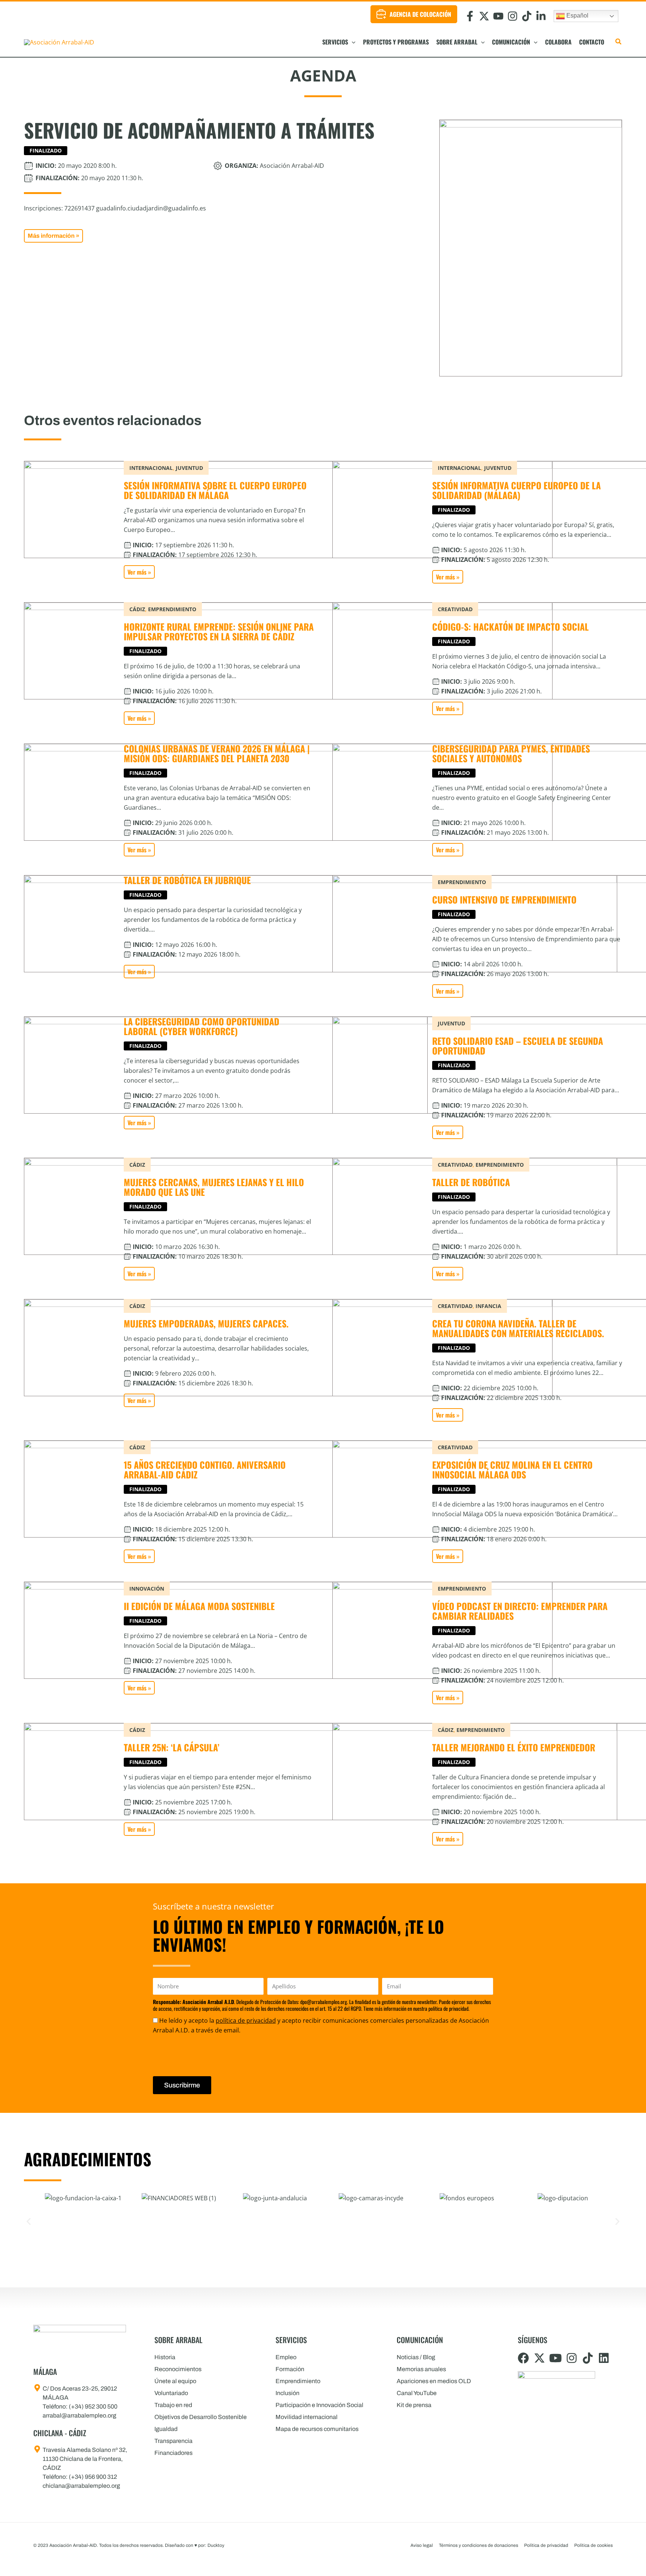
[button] (352, 42)
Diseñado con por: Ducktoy (195, 2545)
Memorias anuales (421, 2369)
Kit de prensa (414, 2405)
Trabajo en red (173, 2405)
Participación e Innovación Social (319, 2405)
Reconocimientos (178, 2369)
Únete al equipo (175, 2381)
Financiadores (173, 2453)
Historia (165, 2357)
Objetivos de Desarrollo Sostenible (201, 2417)
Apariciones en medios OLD (434, 2381)
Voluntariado (171, 2393)
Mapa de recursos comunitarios (317, 2429)
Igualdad (166, 2429)
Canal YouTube (417, 2393)
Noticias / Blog (416, 2357)
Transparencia (173, 2441)
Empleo (286, 2357)
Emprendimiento (298, 2381)
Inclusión (287, 2393)
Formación (290, 2369)
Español (577, 16)
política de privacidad (246, 2021)
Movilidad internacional (307, 2417)
